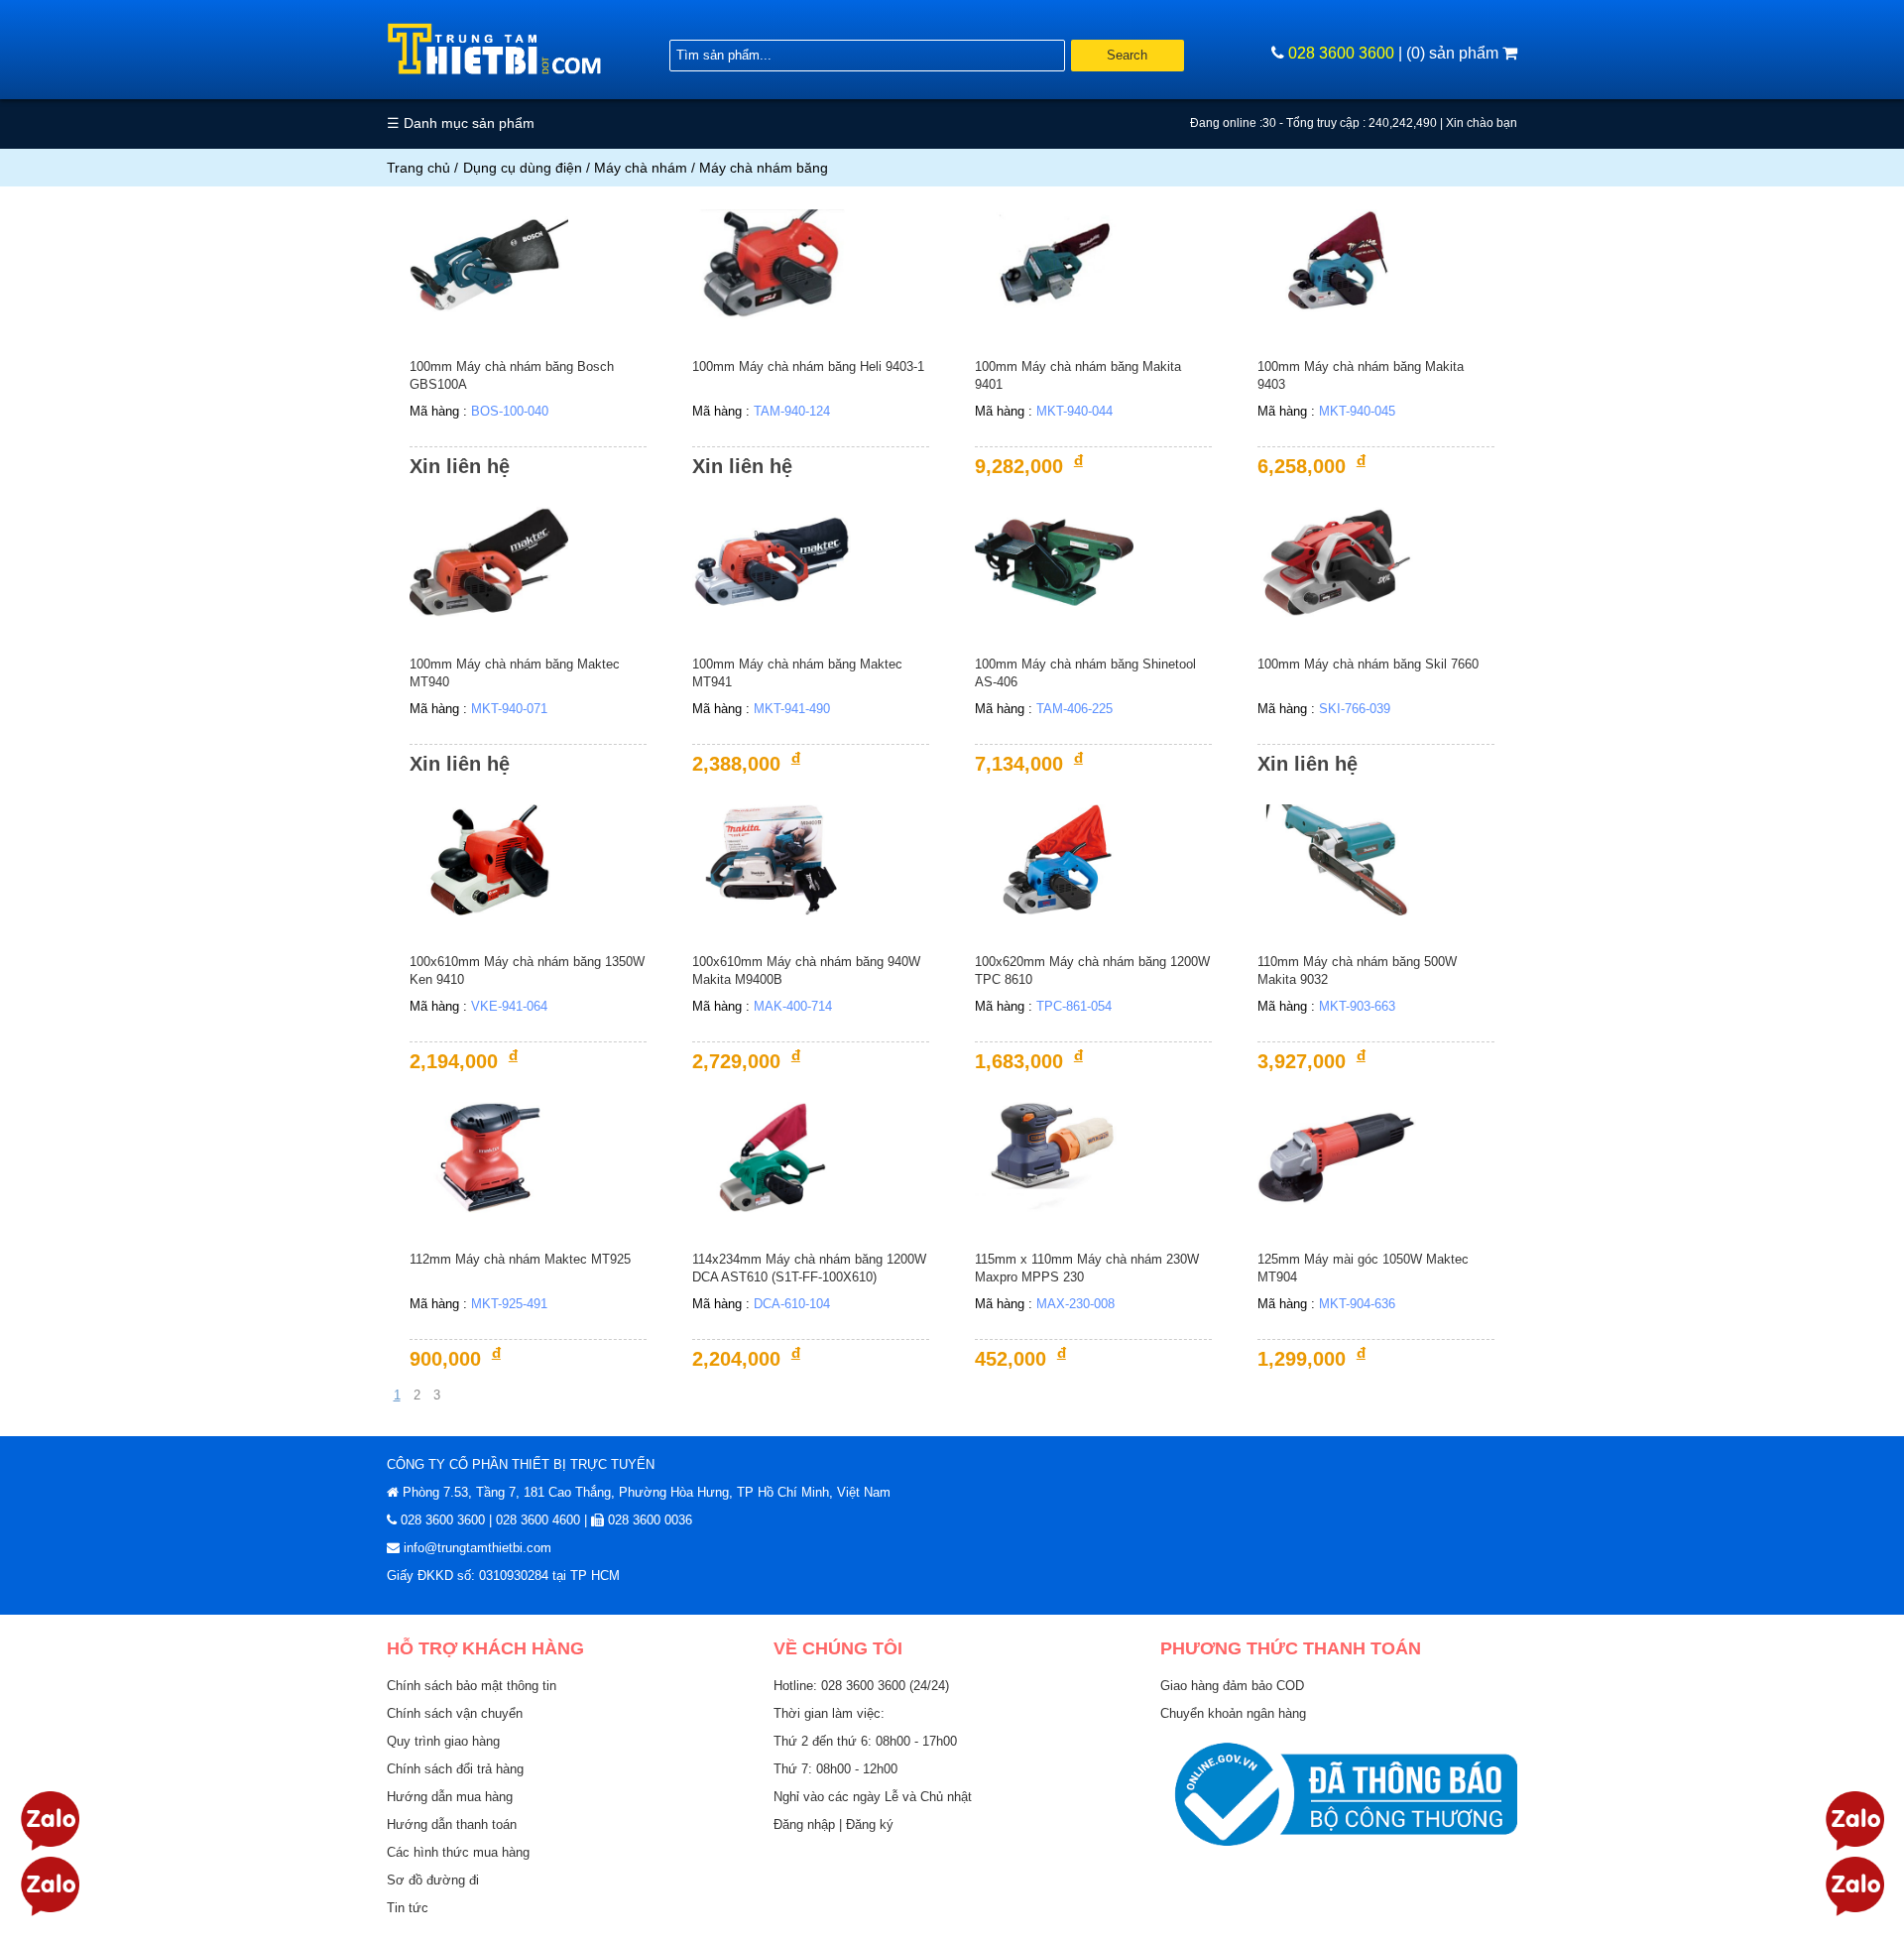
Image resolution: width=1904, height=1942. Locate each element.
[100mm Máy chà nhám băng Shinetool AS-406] (1054, 561)
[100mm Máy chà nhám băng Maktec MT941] (772, 561)
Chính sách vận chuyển (455, 1713)
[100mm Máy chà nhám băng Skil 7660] (1337, 561)
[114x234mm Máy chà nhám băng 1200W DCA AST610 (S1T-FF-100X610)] (772, 1156)
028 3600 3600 (1341, 53)
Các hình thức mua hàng (458, 1852)
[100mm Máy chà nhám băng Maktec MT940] (489, 561)
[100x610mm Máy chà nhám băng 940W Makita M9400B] (772, 858)
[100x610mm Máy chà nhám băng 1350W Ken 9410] (489, 858)
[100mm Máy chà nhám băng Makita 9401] (1054, 263)
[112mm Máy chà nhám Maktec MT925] (489, 1156)
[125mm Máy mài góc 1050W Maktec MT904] (1337, 1156)
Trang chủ (418, 168)
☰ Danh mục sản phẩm (461, 123)
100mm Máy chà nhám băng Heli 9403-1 (808, 366)
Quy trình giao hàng (443, 1741)
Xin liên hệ (460, 466)
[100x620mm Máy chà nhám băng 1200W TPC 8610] (1054, 858)
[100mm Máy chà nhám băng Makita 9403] (1337, 263)
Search (1127, 55)
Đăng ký (870, 1824)
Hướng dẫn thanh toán (452, 1824)
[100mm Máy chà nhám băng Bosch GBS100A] (489, 263)
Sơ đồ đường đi (433, 1880)
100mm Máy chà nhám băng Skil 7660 (1368, 664)
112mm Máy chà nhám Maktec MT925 (520, 1259)
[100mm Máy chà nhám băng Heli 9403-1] (772, 263)
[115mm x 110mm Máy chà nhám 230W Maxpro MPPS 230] (1054, 1156)
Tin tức (408, 1908)
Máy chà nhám (641, 168)
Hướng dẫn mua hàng (450, 1797)
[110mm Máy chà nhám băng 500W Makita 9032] (1337, 858)
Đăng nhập (806, 1824)
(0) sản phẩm (1454, 53)
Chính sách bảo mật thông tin (472, 1686)
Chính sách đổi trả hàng (455, 1769)
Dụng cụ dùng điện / (529, 168)
